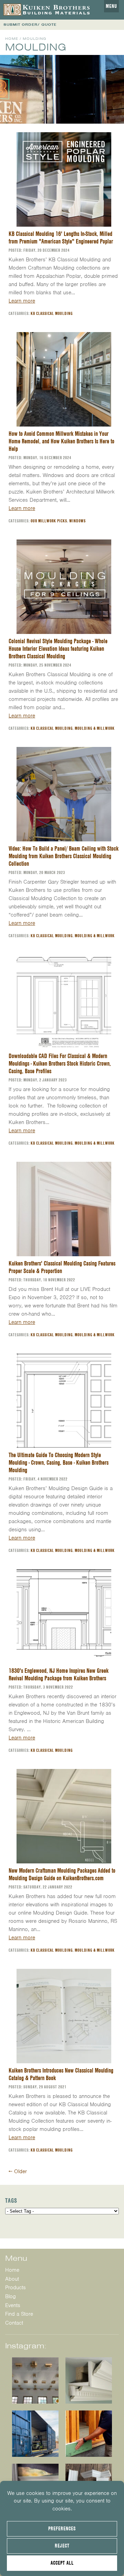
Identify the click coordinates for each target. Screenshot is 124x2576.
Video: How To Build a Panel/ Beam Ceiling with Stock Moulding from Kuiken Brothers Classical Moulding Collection (64, 856)
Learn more (22, 301)
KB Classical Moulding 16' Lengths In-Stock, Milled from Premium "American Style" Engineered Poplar (61, 237)
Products (15, 2288)
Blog (11, 2296)
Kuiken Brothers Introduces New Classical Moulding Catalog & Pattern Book (61, 2074)
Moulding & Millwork (95, 728)
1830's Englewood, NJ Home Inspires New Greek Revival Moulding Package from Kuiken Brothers (59, 1674)
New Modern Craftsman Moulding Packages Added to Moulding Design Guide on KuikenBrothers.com (62, 1874)
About (12, 2279)
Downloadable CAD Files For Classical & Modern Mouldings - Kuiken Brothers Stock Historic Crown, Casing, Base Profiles (60, 1063)
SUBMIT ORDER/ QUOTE (30, 25)
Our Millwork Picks (49, 521)
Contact (14, 2323)
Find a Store (19, 2314)
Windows (77, 521)
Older (18, 2171)
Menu (111, 6)
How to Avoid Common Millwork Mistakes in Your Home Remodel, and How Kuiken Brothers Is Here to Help (61, 441)
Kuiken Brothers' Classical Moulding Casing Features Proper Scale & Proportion (62, 1267)
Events (13, 2305)
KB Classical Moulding (52, 313)
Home (12, 39)
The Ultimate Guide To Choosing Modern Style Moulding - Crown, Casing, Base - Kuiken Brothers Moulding (59, 1462)
